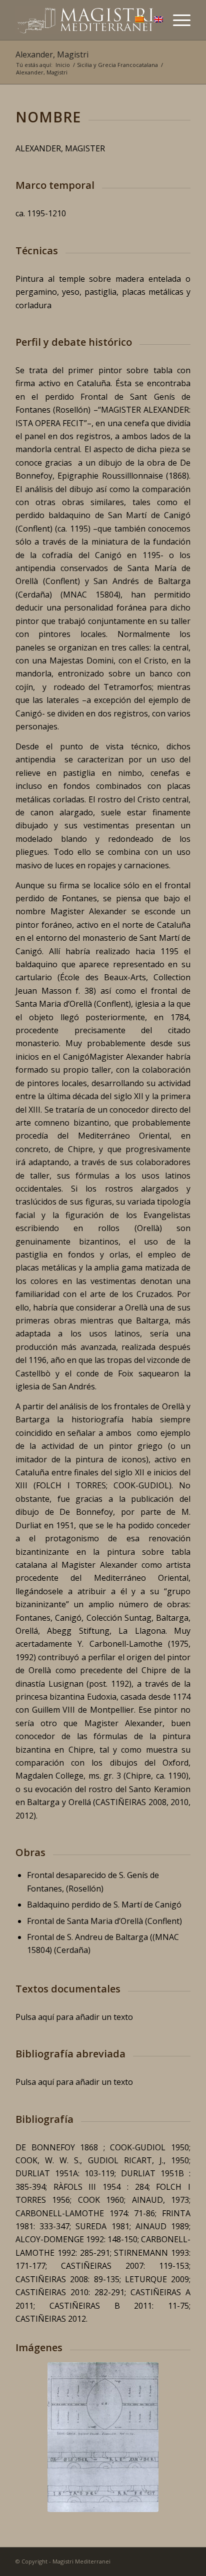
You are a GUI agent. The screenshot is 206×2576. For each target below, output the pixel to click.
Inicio (63, 65)
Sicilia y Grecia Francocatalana (117, 65)
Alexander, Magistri (52, 54)
